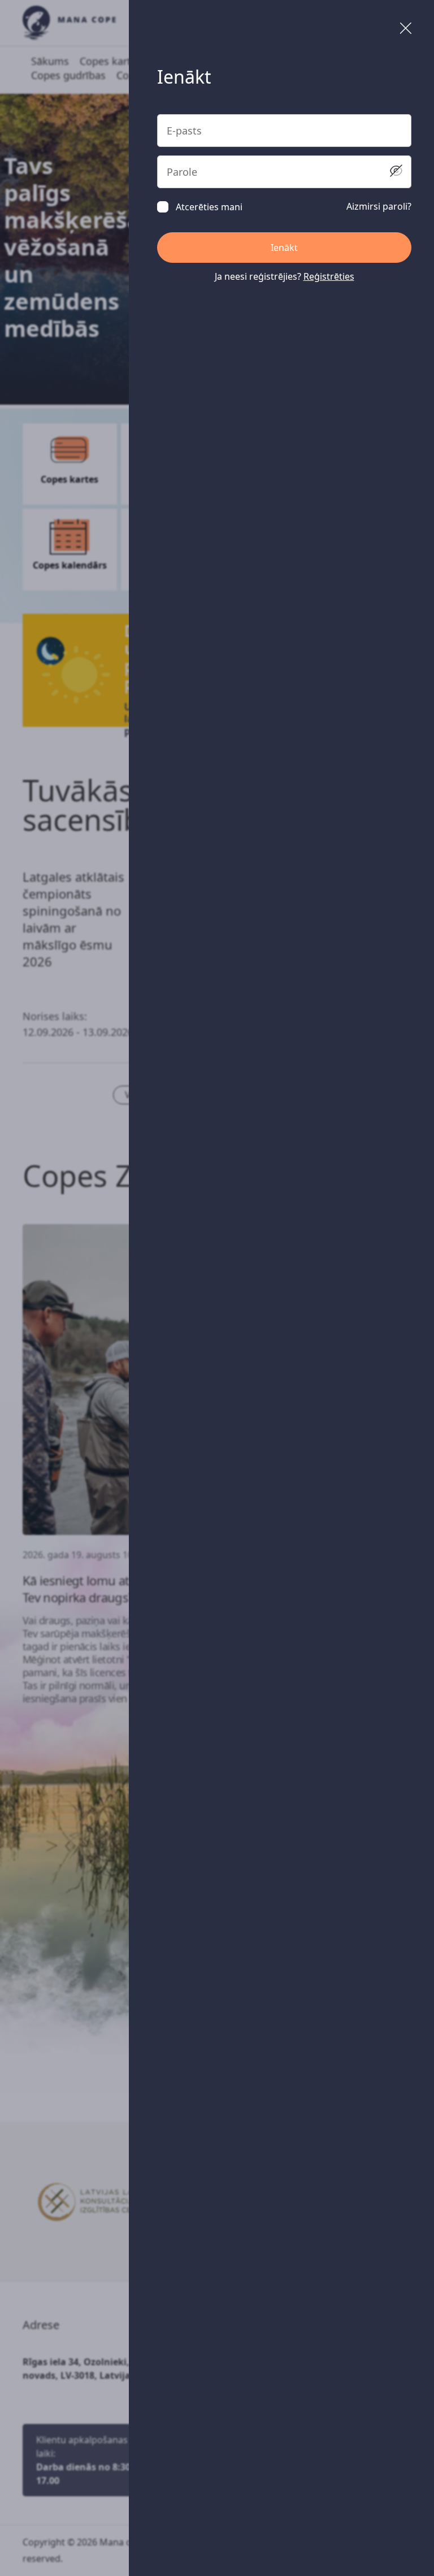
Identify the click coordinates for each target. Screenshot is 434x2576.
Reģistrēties (329, 276)
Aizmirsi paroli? (379, 206)
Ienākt (284, 248)
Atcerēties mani (209, 207)
